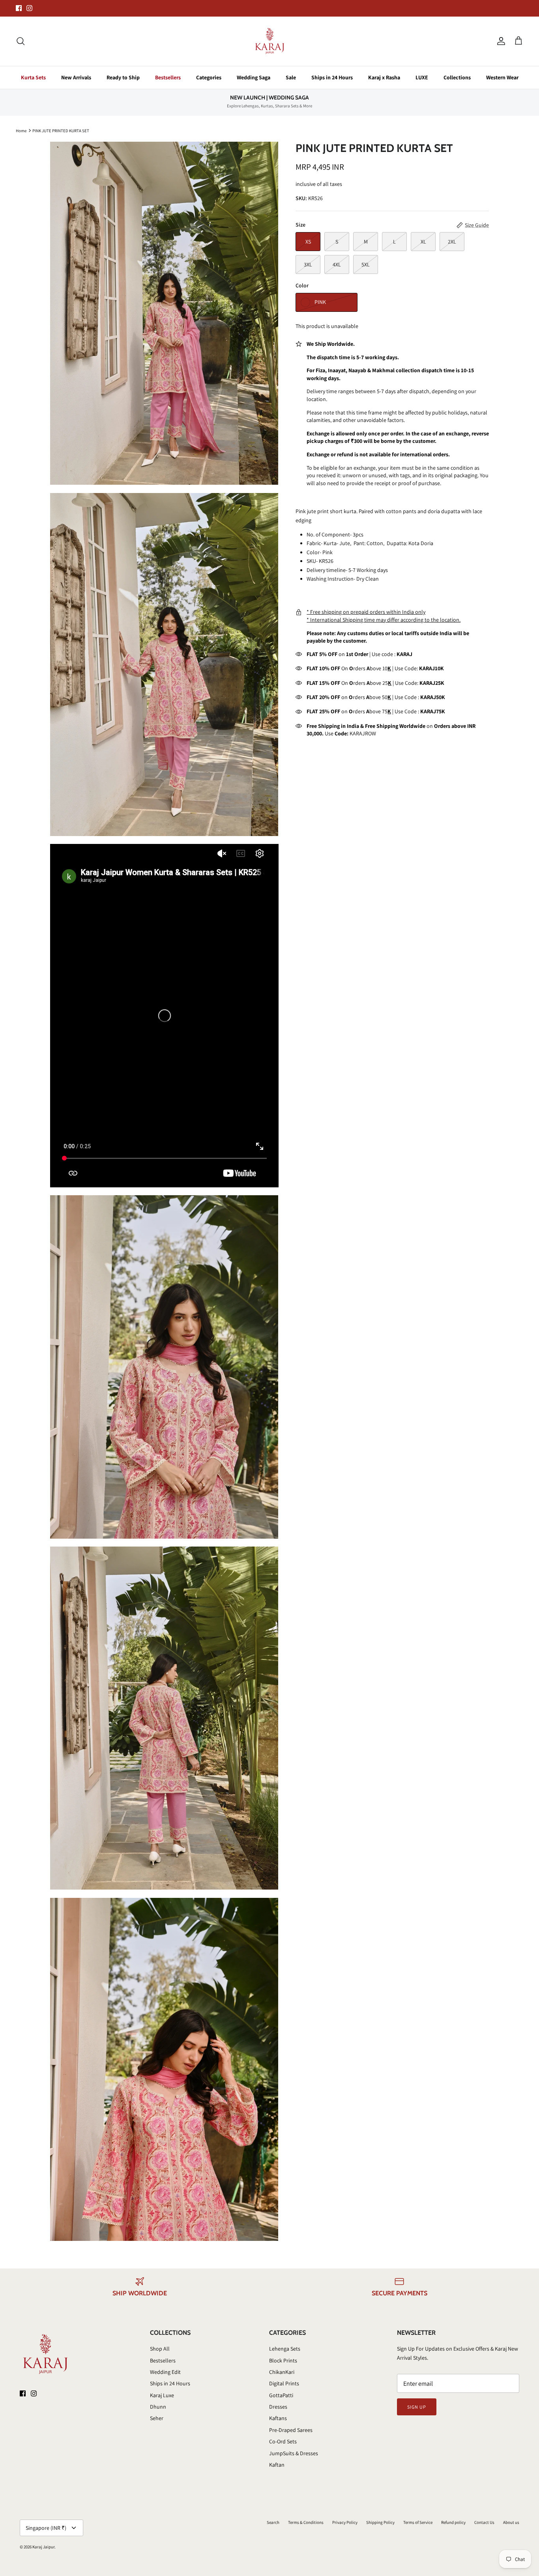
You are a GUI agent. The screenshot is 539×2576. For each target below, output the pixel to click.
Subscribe (198, 1311)
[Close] (417, 1217)
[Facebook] (193, 1334)
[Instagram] (204, 1334)
